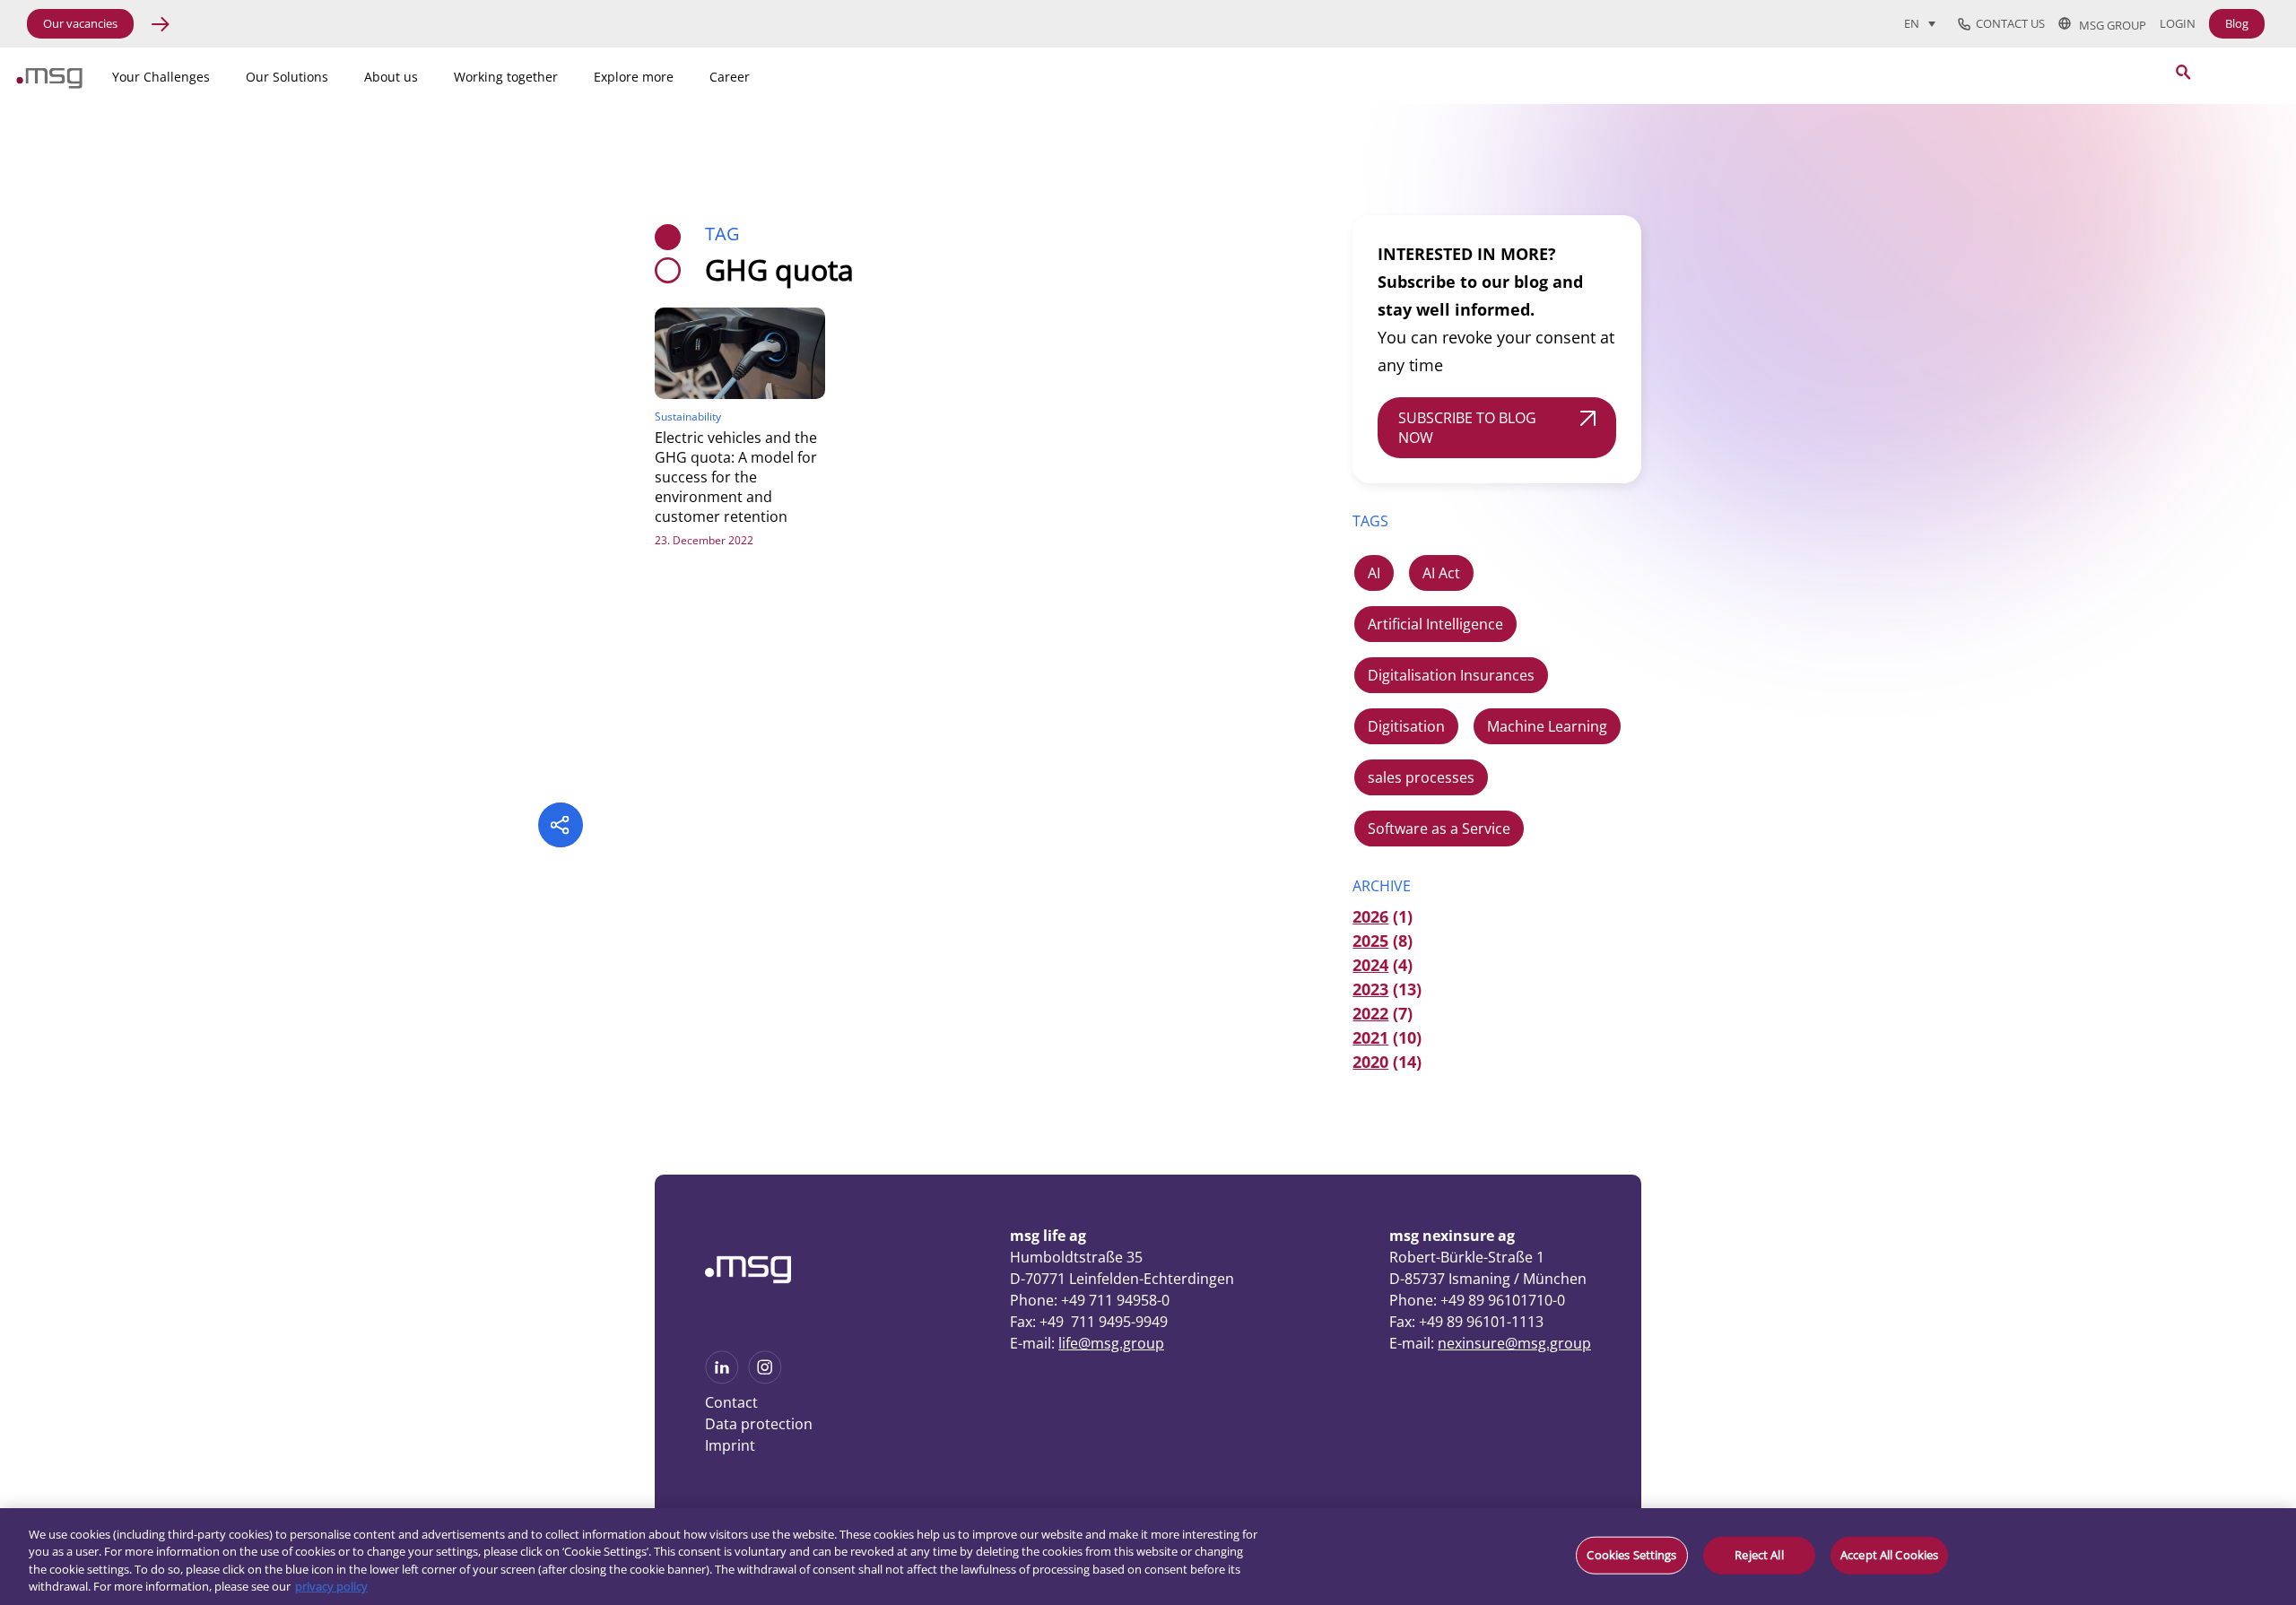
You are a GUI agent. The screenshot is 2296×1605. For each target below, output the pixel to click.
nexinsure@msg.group (1514, 1343)
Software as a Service (1439, 829)
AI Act (1441, 573)
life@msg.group (1111, 1343)
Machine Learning (1547, 726)
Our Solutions (287, 77)
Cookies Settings (1631, 1555)
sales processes (1421, 777)
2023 (1370, 989)
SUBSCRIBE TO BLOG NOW (1467, 428)
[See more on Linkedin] (722, 1378)
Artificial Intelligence (1435, 624)
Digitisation (1406, 726)
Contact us (2008, 24)
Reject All (1759, 1555)
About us (391, 77)
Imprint (730, 1445)
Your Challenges (161, 77)
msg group (2109, 24)
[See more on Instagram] (765, 1378)
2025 (1370, 941)
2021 (1370, 1037)
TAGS (1370, 521)
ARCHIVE (1382, 886)
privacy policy (331, 1586)
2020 (1370, 1062)
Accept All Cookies (1889, 1555)
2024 (1370, 965)
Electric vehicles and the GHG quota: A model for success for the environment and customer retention (736, 477)
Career (730, 77)
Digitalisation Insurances (1451, 675)
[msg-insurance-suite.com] (49, 83)
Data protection (759, 1424)
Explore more (634, 77)
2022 (1370, 1013)
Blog (2237, 23)
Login (2178, 24)
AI (1374, 573)
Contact (731, 1402)
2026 (1370, 916)
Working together (506, 77)
